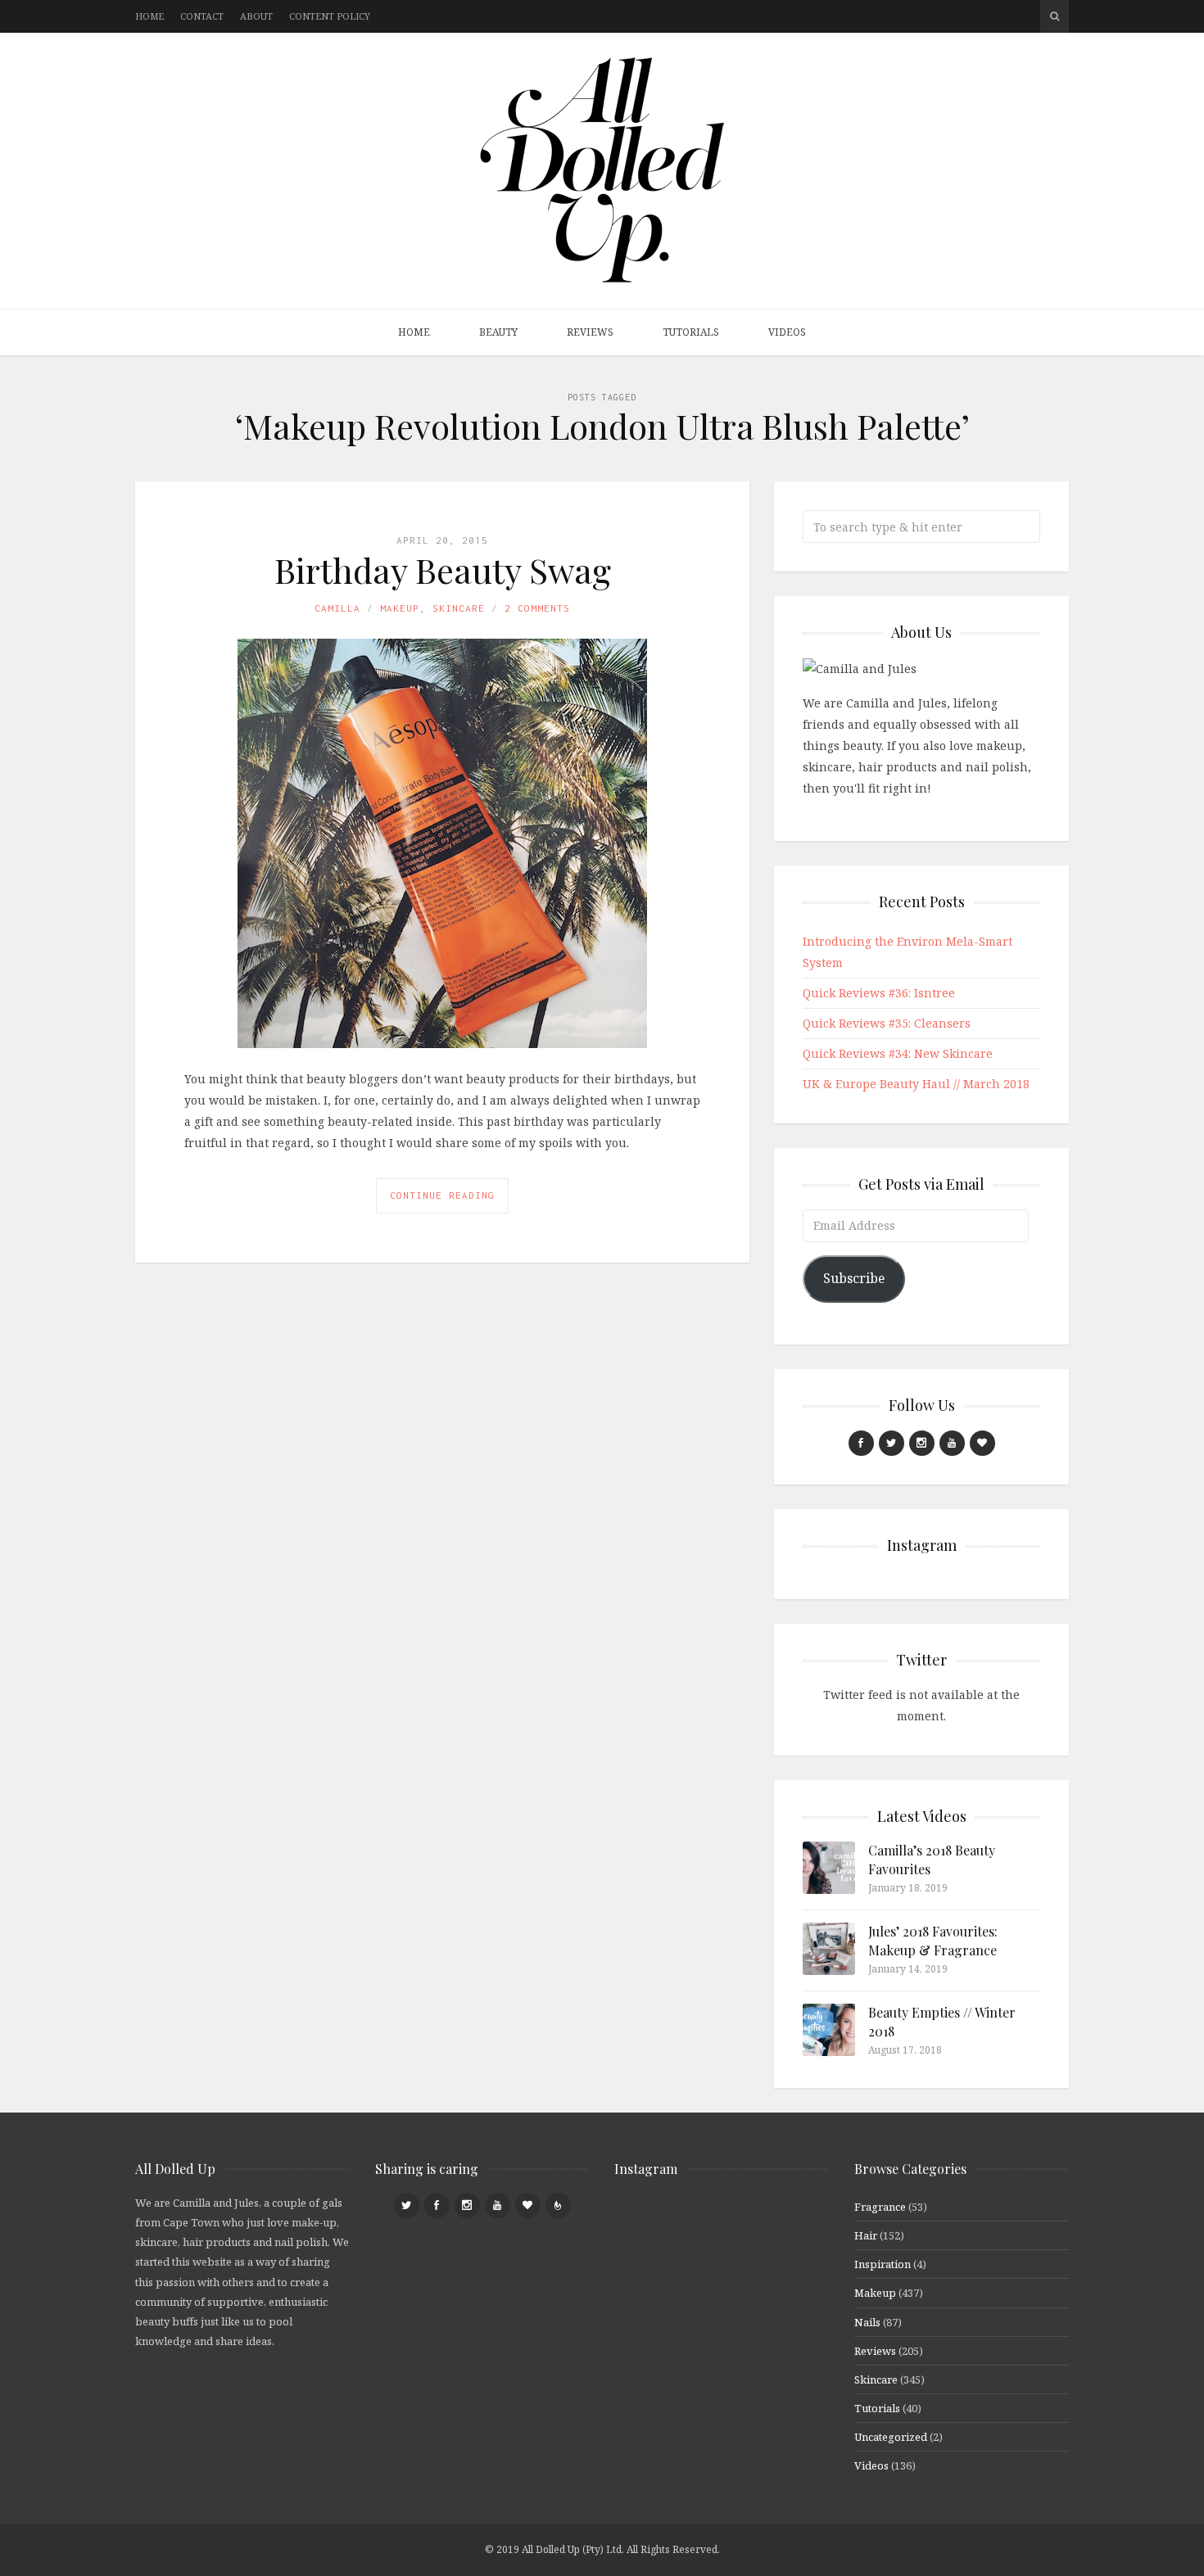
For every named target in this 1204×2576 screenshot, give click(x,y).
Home (149, 16)
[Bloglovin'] (982, 1443)
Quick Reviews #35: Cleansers (887, 1023)
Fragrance (880, 2207)
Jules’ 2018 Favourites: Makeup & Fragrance (933, 1940)
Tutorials (691, 332)
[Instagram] (922, 1443)
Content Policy (330, 16)
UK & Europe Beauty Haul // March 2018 (916, 1084)
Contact (202, 16)
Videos (787, 332)
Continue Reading (442, 1195)
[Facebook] (861, 1443)
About (256, 16)
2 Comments (537, 608)
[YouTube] (952, 1443)
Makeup (400, 608)
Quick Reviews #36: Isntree (879, 993)
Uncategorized (891, 2437)
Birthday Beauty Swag (443, 570)
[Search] (1055, 16)
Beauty (498, 332)
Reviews (590, 332)
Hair (866, 2235)
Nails (867, 2322)
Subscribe (854, 1278)
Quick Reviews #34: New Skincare (898, 1053)
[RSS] (558, 2205)
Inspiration (883, 2264)
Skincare (459, 608)
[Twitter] (892, 1443)
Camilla (337, 608)
